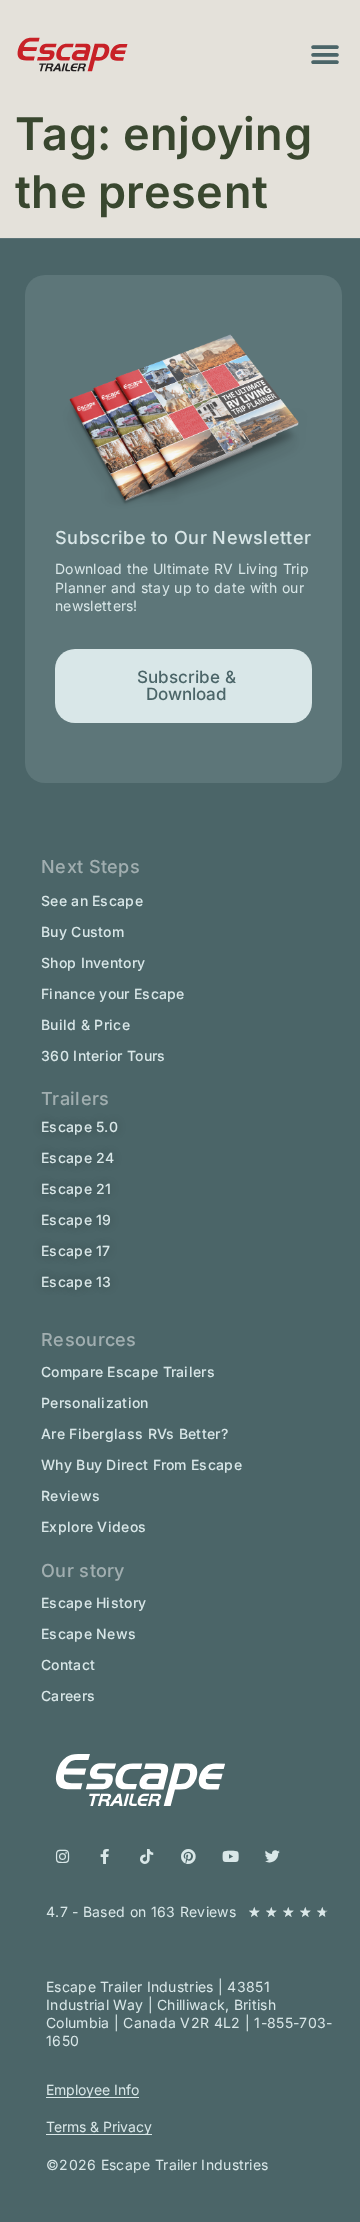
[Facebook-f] (104, 1856)
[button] (325, 54)
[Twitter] (272, 1856)
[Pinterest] (188, 1856)
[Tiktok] (146, 1856)
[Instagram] (62, 1856)
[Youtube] (230, 1856)
